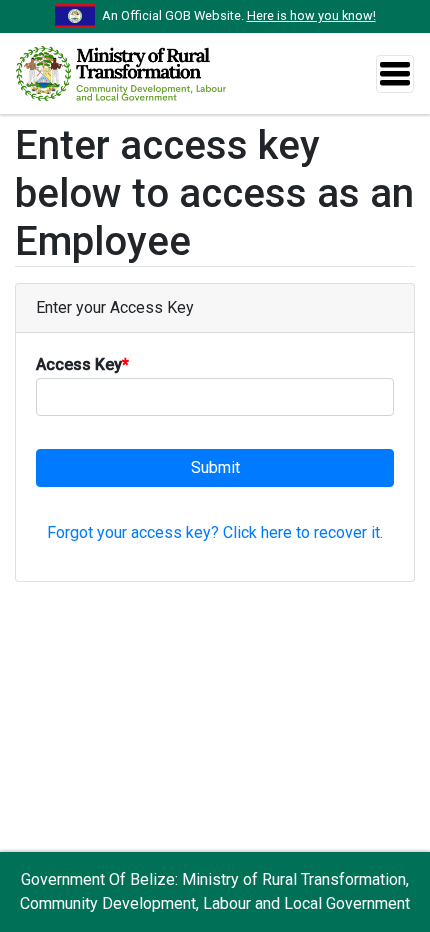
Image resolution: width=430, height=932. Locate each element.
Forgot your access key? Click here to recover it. (215, 532)
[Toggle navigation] (395, 74)
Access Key (82, 364)
